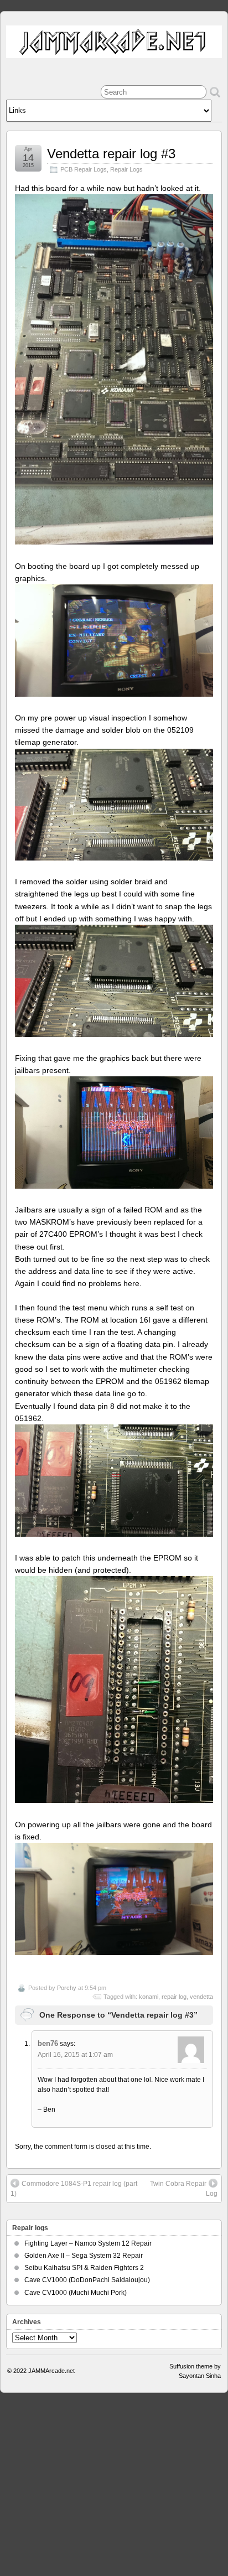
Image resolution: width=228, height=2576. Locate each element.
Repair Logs (126, 169)
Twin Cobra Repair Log (184, 2189)
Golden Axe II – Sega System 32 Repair (84, 2256)
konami (149, 1997)
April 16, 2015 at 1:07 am (75, 2055)
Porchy (67, 1988)
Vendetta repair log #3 (111, 154)
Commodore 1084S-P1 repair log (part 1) (74, 2189)
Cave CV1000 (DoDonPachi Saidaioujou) (87, 2280)
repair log (174, 1997)
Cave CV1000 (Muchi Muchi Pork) (76, 2293)
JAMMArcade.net (51, 2371)
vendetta (201, 1997)
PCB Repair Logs (84, 169)
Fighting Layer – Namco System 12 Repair (88, 2243)
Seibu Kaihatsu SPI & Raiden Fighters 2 (84, 2268)
